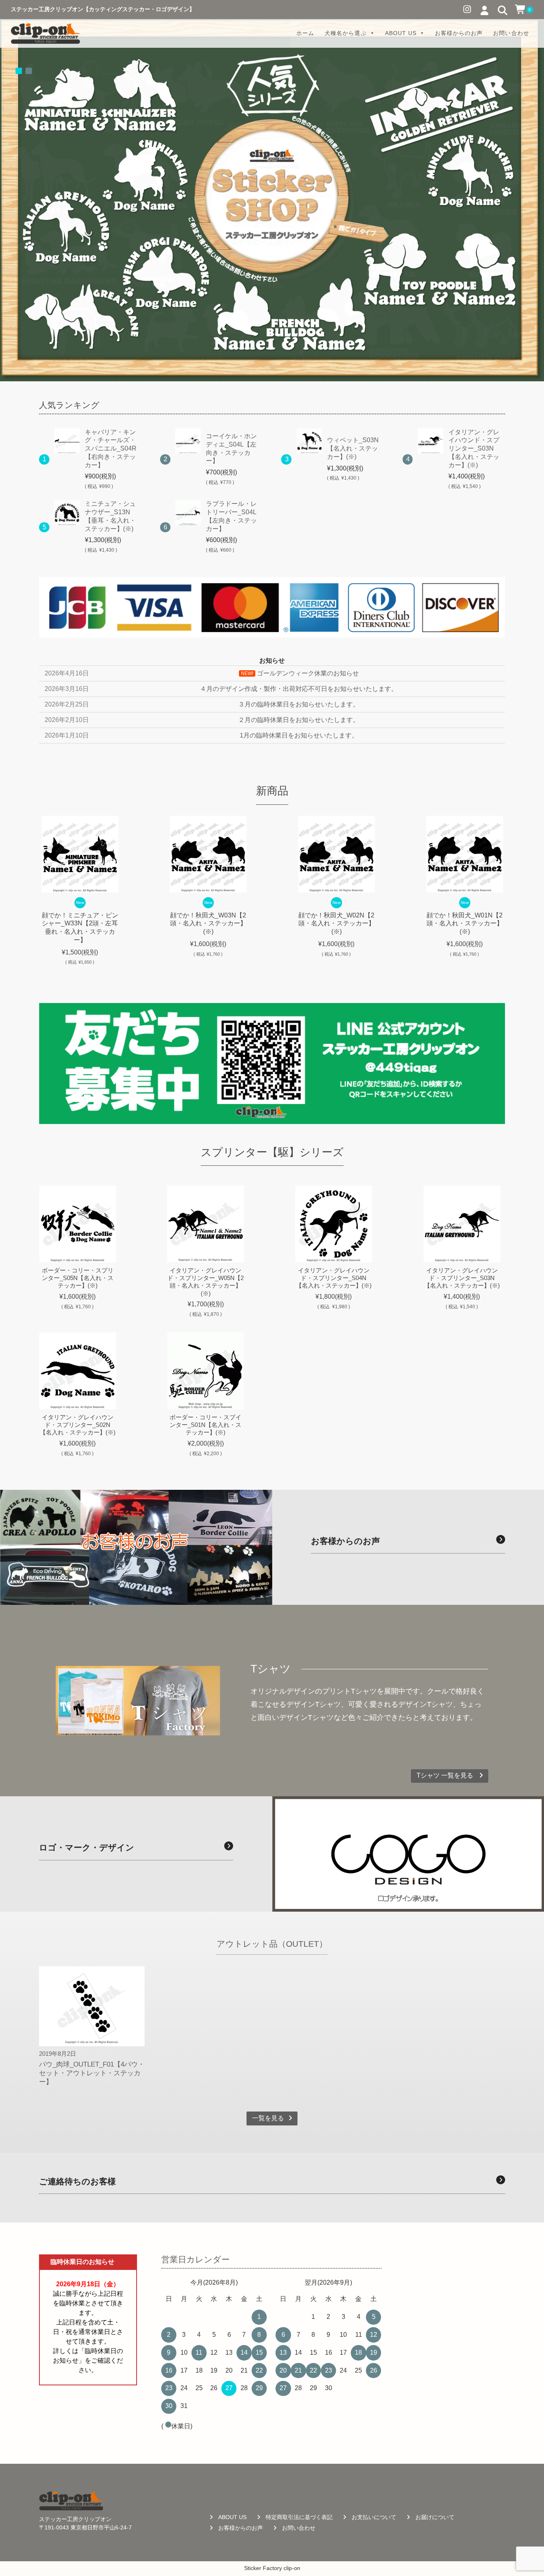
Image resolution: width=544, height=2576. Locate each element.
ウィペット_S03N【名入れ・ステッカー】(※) (353, 448)
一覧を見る (268, 2118)
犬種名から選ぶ (345, 33)
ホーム (305, 33)
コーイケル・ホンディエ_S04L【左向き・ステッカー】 (231, 448)
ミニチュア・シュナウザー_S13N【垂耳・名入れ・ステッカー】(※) (110, 516)
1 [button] (19, 71)
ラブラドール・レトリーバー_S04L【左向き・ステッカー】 (231, 516)
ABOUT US (401, 33)
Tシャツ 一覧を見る (446, 1775)
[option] (272, 200)
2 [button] (29, 71)
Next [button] (517, 900)
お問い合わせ (511, 33)
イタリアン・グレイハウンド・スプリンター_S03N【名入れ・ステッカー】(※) (474, 449)
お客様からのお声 (459, 33)
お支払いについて (374, 2517)
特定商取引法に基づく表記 (299, 2517)
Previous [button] (27, 900)
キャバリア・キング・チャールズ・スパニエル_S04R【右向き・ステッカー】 (111, 449)
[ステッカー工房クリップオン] (45, 33)
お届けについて (435, 2517)
